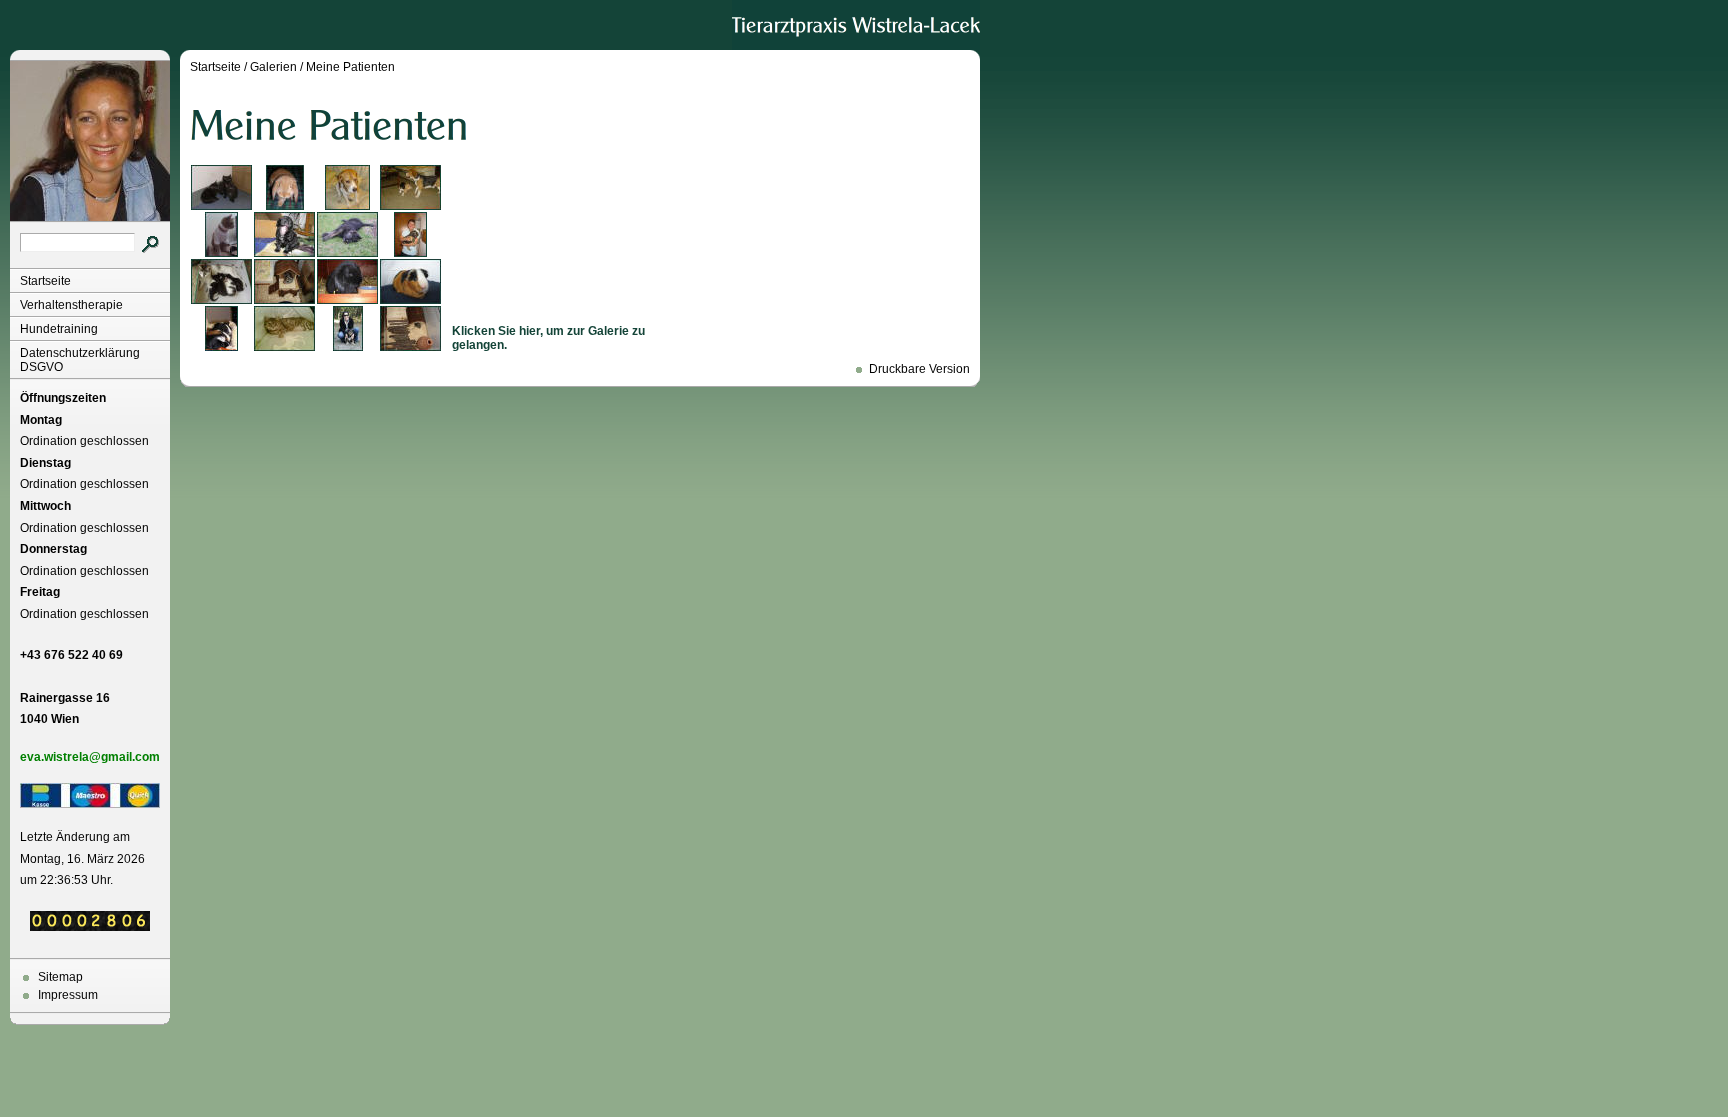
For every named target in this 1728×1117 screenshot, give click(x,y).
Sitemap (60, 977)
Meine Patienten (350, 67)
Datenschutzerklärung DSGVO (80, 360)
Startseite (45, 281)
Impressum (68, 995)
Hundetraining (59, 329)
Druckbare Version (919, 369)
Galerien (273, 67)
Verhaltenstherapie (71, 305)
